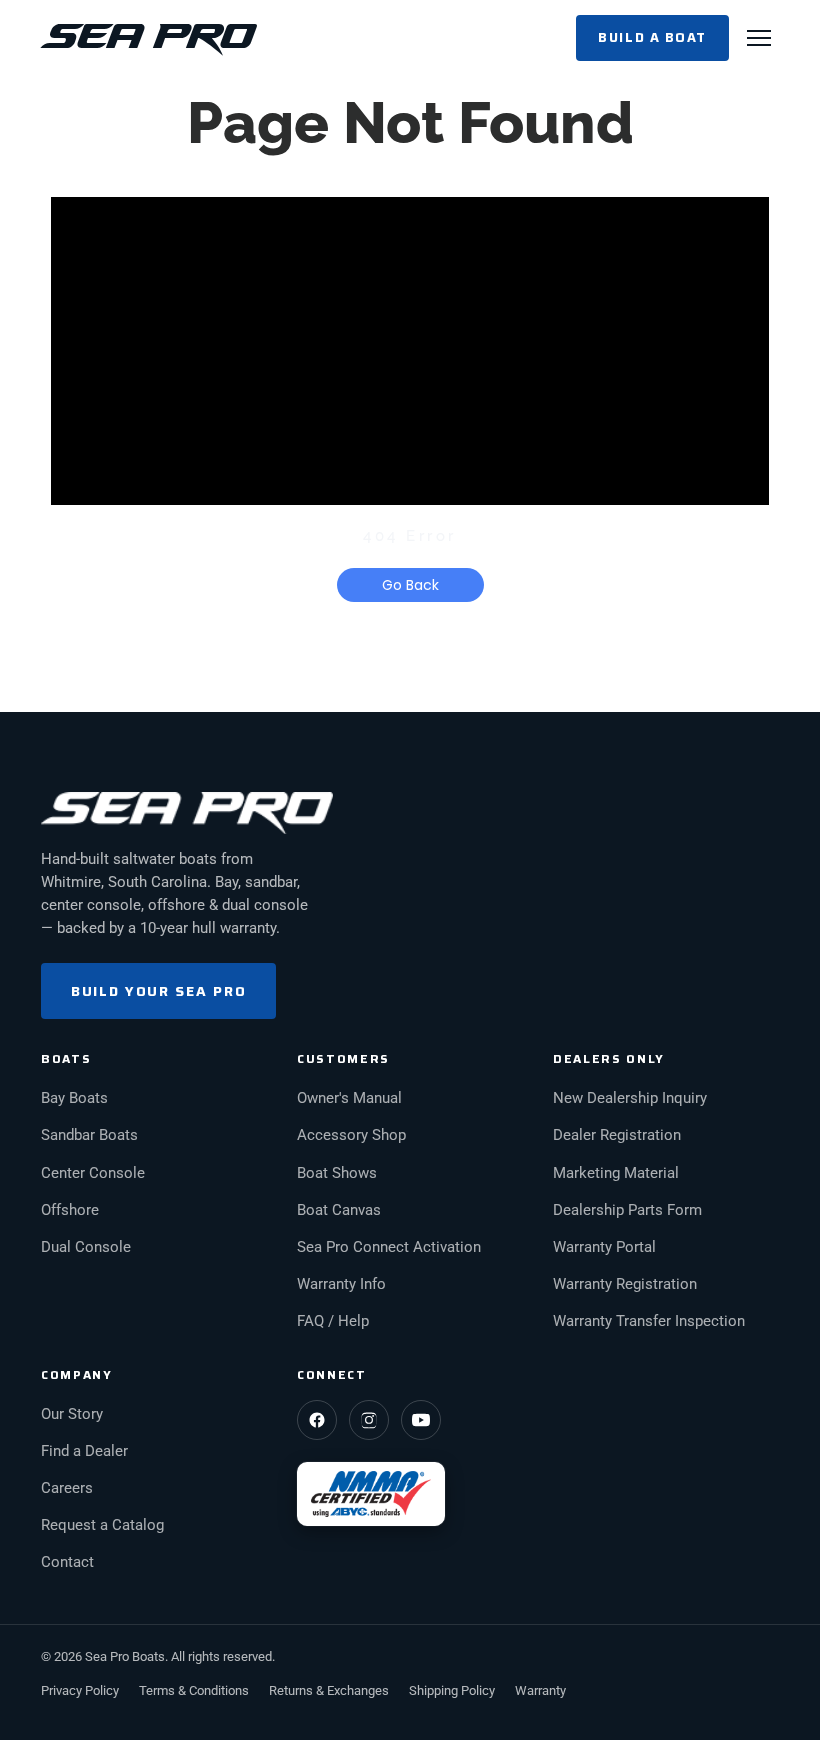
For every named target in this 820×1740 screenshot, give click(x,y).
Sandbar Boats (89, 1135)
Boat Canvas (339, 1210)
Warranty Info (341, 1284)
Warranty (540, 1690)
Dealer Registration (617, 1135)
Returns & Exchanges (329, 1690)
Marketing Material (616, 1173)
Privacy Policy (80, 1690)
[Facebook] (317, 1420)
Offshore (70, 1210)
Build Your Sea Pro (158, 991)
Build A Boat (652, 37)
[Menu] (759, 38)
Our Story (72, 1414)
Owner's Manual (349, 1098)
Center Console (93, 1173)
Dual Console (86, 1247)
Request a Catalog (102, 1525)
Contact (67, 1562)
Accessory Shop (351, 1135)
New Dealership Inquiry (630, 1098)
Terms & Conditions (194, 1690)
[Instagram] (369, 1420)
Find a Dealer (84, 1451)
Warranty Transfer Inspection (649, 1321)
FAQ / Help (333, 1321)
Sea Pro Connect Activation (389, 1247)
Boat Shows (337, 1173)
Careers (67, 1488)
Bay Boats (74, 1098)
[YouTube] (421, 1420)
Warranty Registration (625, 1284)
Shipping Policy (452, 1690)
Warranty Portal (604, 1247)
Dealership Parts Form (627, 1210)
